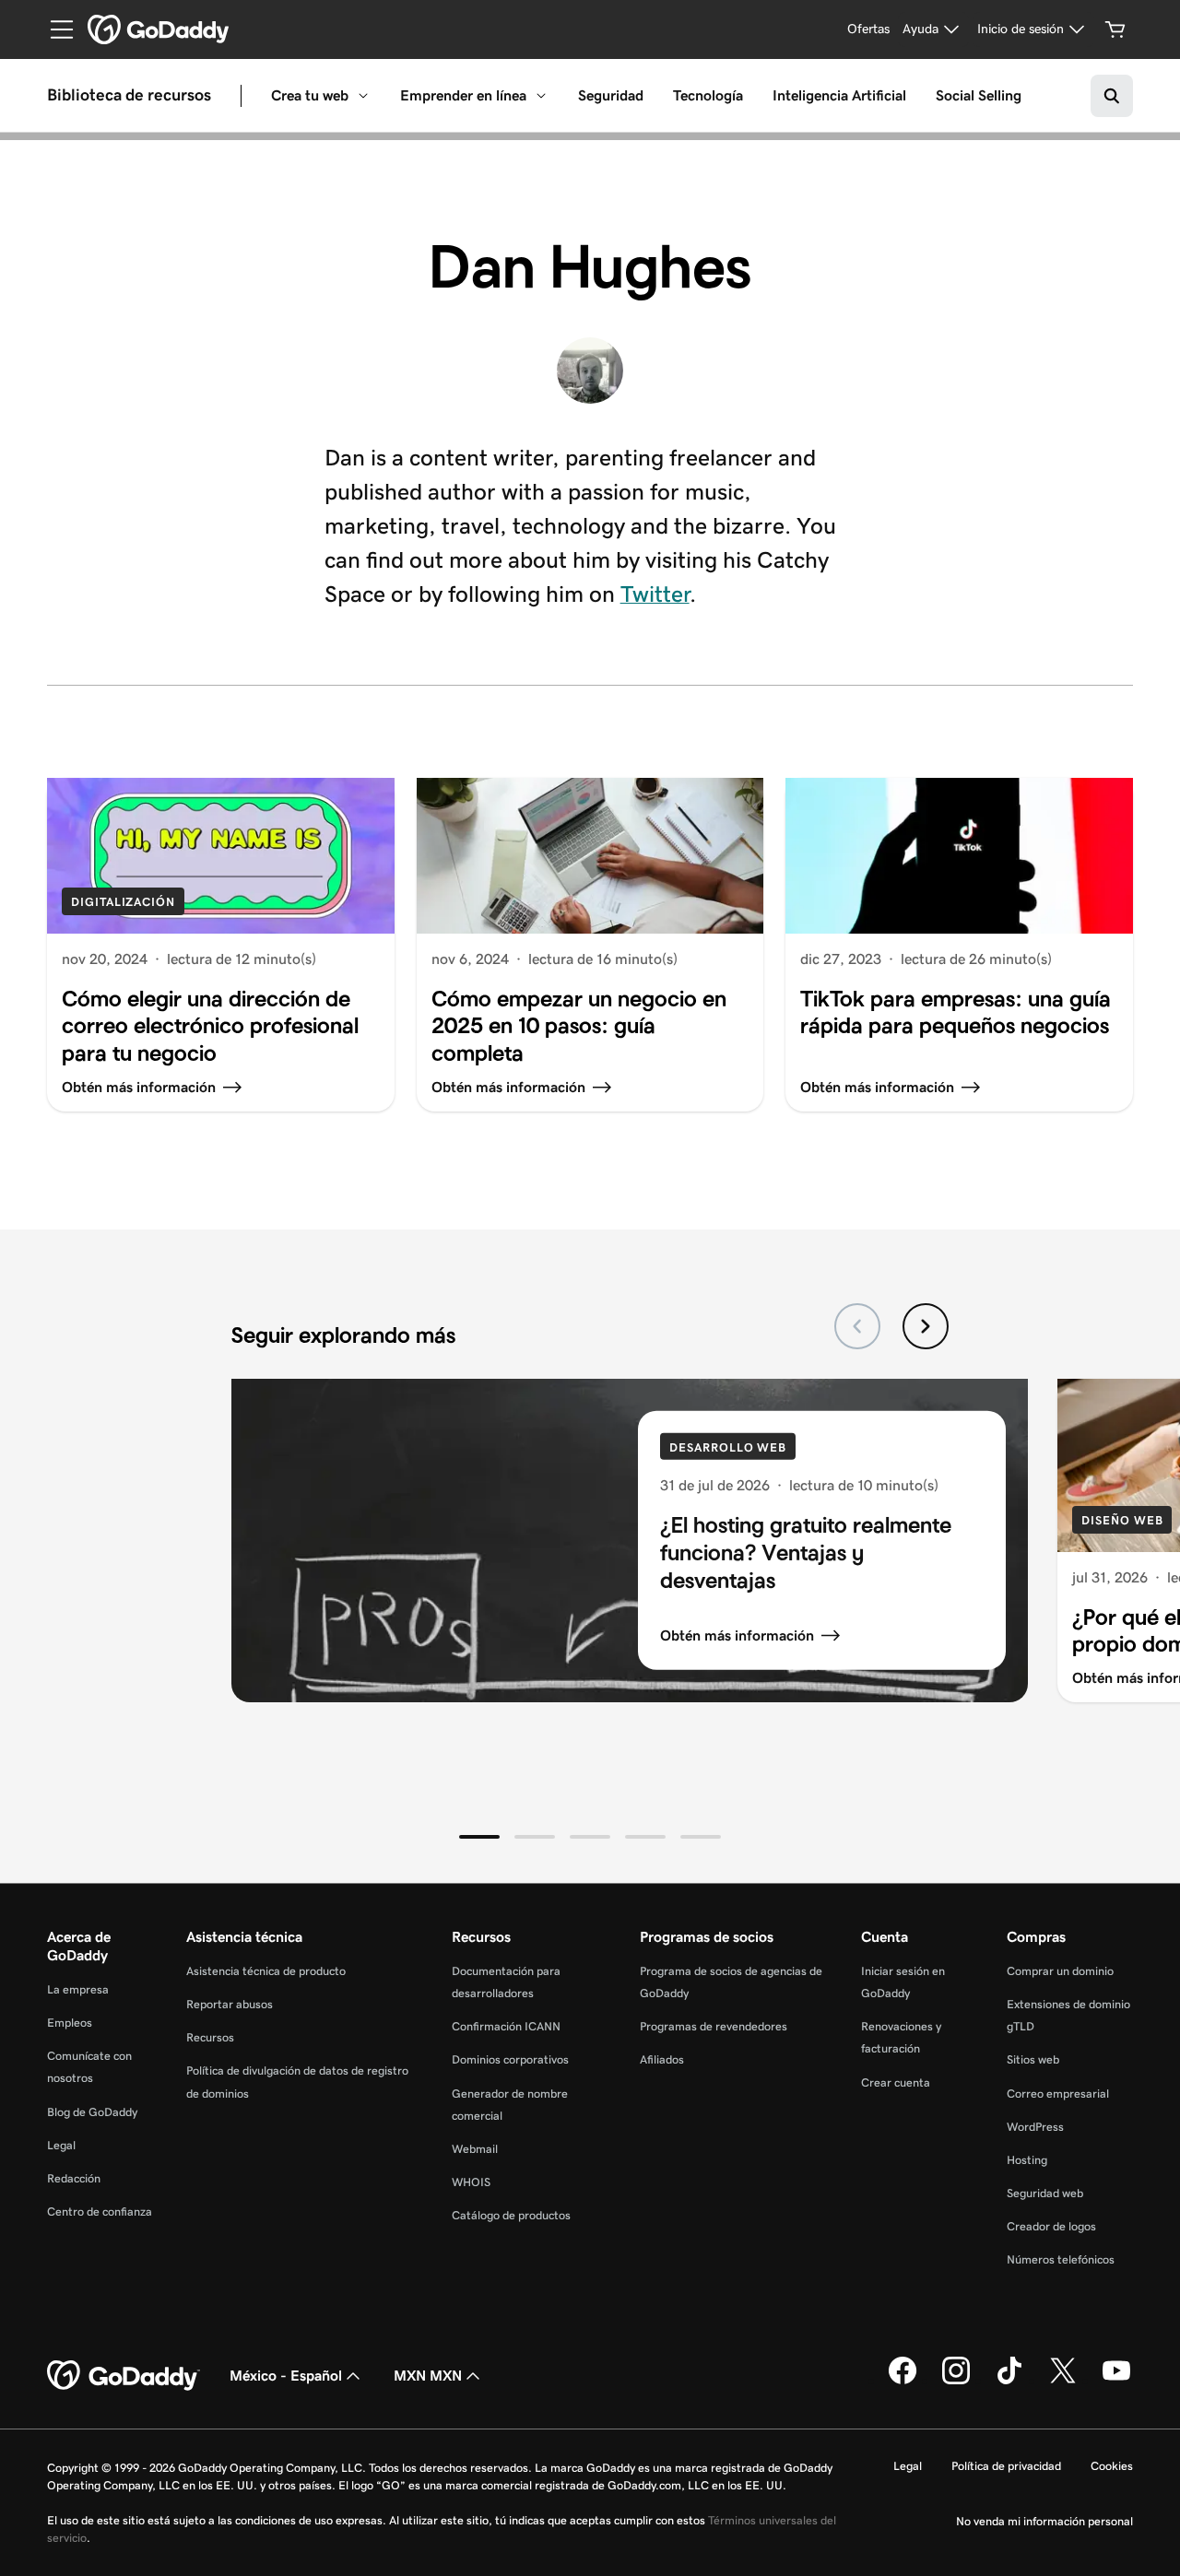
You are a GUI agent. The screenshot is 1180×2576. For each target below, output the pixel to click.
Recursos (210, 2037)
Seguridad (611, 95)
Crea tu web (310, 95)
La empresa (78, 1989)
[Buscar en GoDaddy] (1112, 96)
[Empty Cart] (1115, 29)
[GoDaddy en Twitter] (1063, 2381)
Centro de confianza (100, 2211)
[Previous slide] (857, 1326)
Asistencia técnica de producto (266, 1971)
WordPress (1035, 2127)
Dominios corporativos (510, 2059)
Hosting (1027, 2160)
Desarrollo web (728, 1447)
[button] (479, 1837)
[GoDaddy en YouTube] (1116, 2381)
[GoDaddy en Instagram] (956, 2381)
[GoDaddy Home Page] (124, 2376)
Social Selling (979, 95)
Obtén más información (737, 1635)
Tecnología (708, 95)
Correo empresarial (1058, 2094)
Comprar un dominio (1060, 1971)
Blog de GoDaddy (92, 2112)
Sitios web (1033, 2059)
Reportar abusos (230, 2004)
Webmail (475, 2149)
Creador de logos (1051, 2226)
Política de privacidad (1006, 2466)
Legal (61, 2145)
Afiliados (662, 2059)
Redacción (74, 2178)
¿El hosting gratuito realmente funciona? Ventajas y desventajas (806, 1552)
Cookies (1112, 2466)
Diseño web (1122, 1520)
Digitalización (123, 902)
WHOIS (471, 2182)
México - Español (286, 2376)
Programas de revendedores (714, 2026)
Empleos (70, 2023)
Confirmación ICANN (506, 2026)
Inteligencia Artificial (839, 95)
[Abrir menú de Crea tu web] (363, 96)
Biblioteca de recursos (129, 96)
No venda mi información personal (1044, 2521)
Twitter (655, 594)
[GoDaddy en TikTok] (1009, 2381)
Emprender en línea (463, 95)
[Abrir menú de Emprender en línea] (541, 96)
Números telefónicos (1061, 2259)
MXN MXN (428, 2376)
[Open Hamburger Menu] (54, 29)
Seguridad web (1045, 2193)
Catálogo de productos (511, 2215)
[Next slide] (926, 1326)
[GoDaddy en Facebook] (903, 2381)
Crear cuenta (896, 2082)
